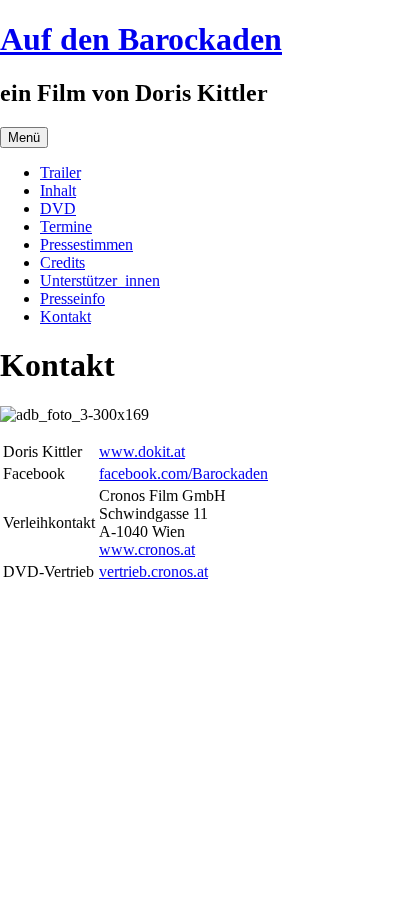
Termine (66, 226)
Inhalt (58, 190)
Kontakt (65, 316)
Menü (24, 137)
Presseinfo (72, 298)
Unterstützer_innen (100, 280)
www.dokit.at (142, 451)
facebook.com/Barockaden (183, 473)
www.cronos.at (147, 549)
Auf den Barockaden (141, 39)
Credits (62, 262)
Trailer (60, 172)
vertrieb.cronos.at (153, 571)
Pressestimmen (86, 244)
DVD (58, 208)
